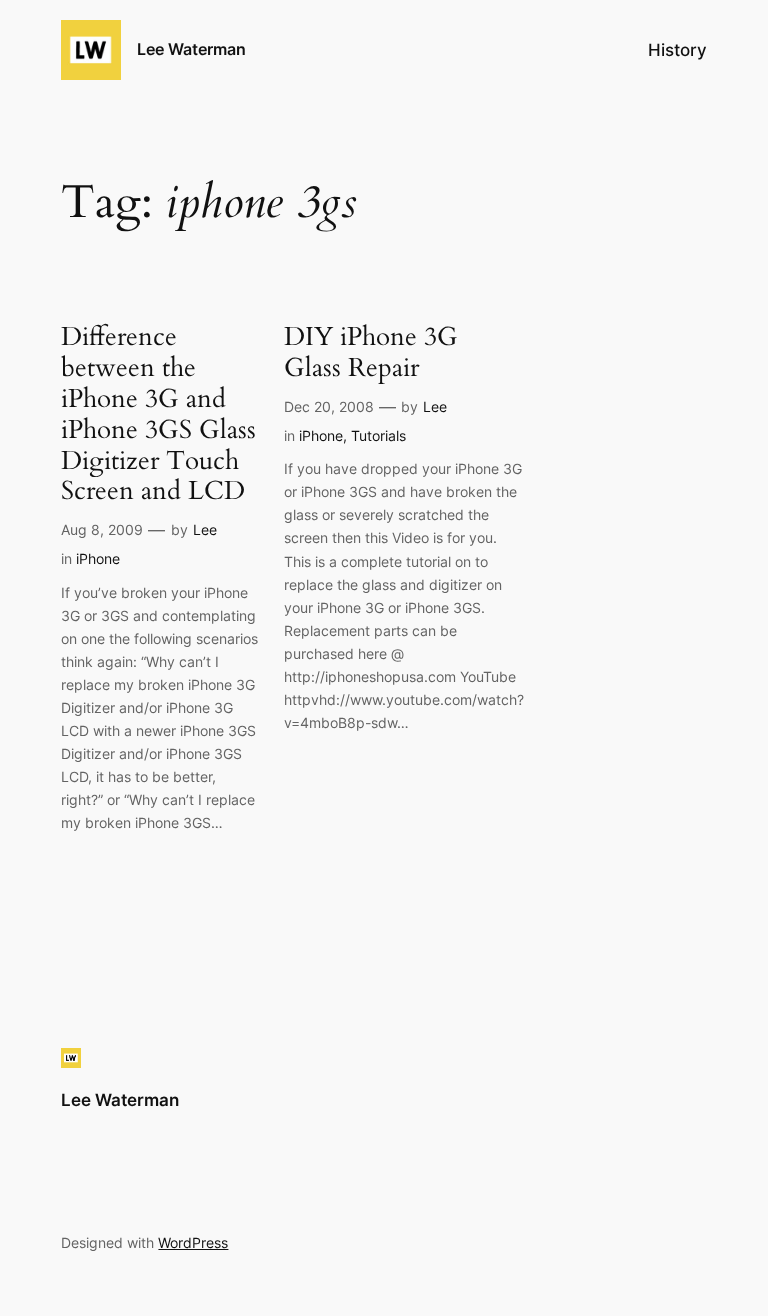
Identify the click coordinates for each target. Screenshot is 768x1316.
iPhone (98, 558)
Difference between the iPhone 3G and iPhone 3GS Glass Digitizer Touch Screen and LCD (158, 414)
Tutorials (378, 435)
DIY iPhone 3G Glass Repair (371, 353)
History (677, 50)
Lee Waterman (191, 49)
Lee (205, 529)
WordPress (193, 1242)
